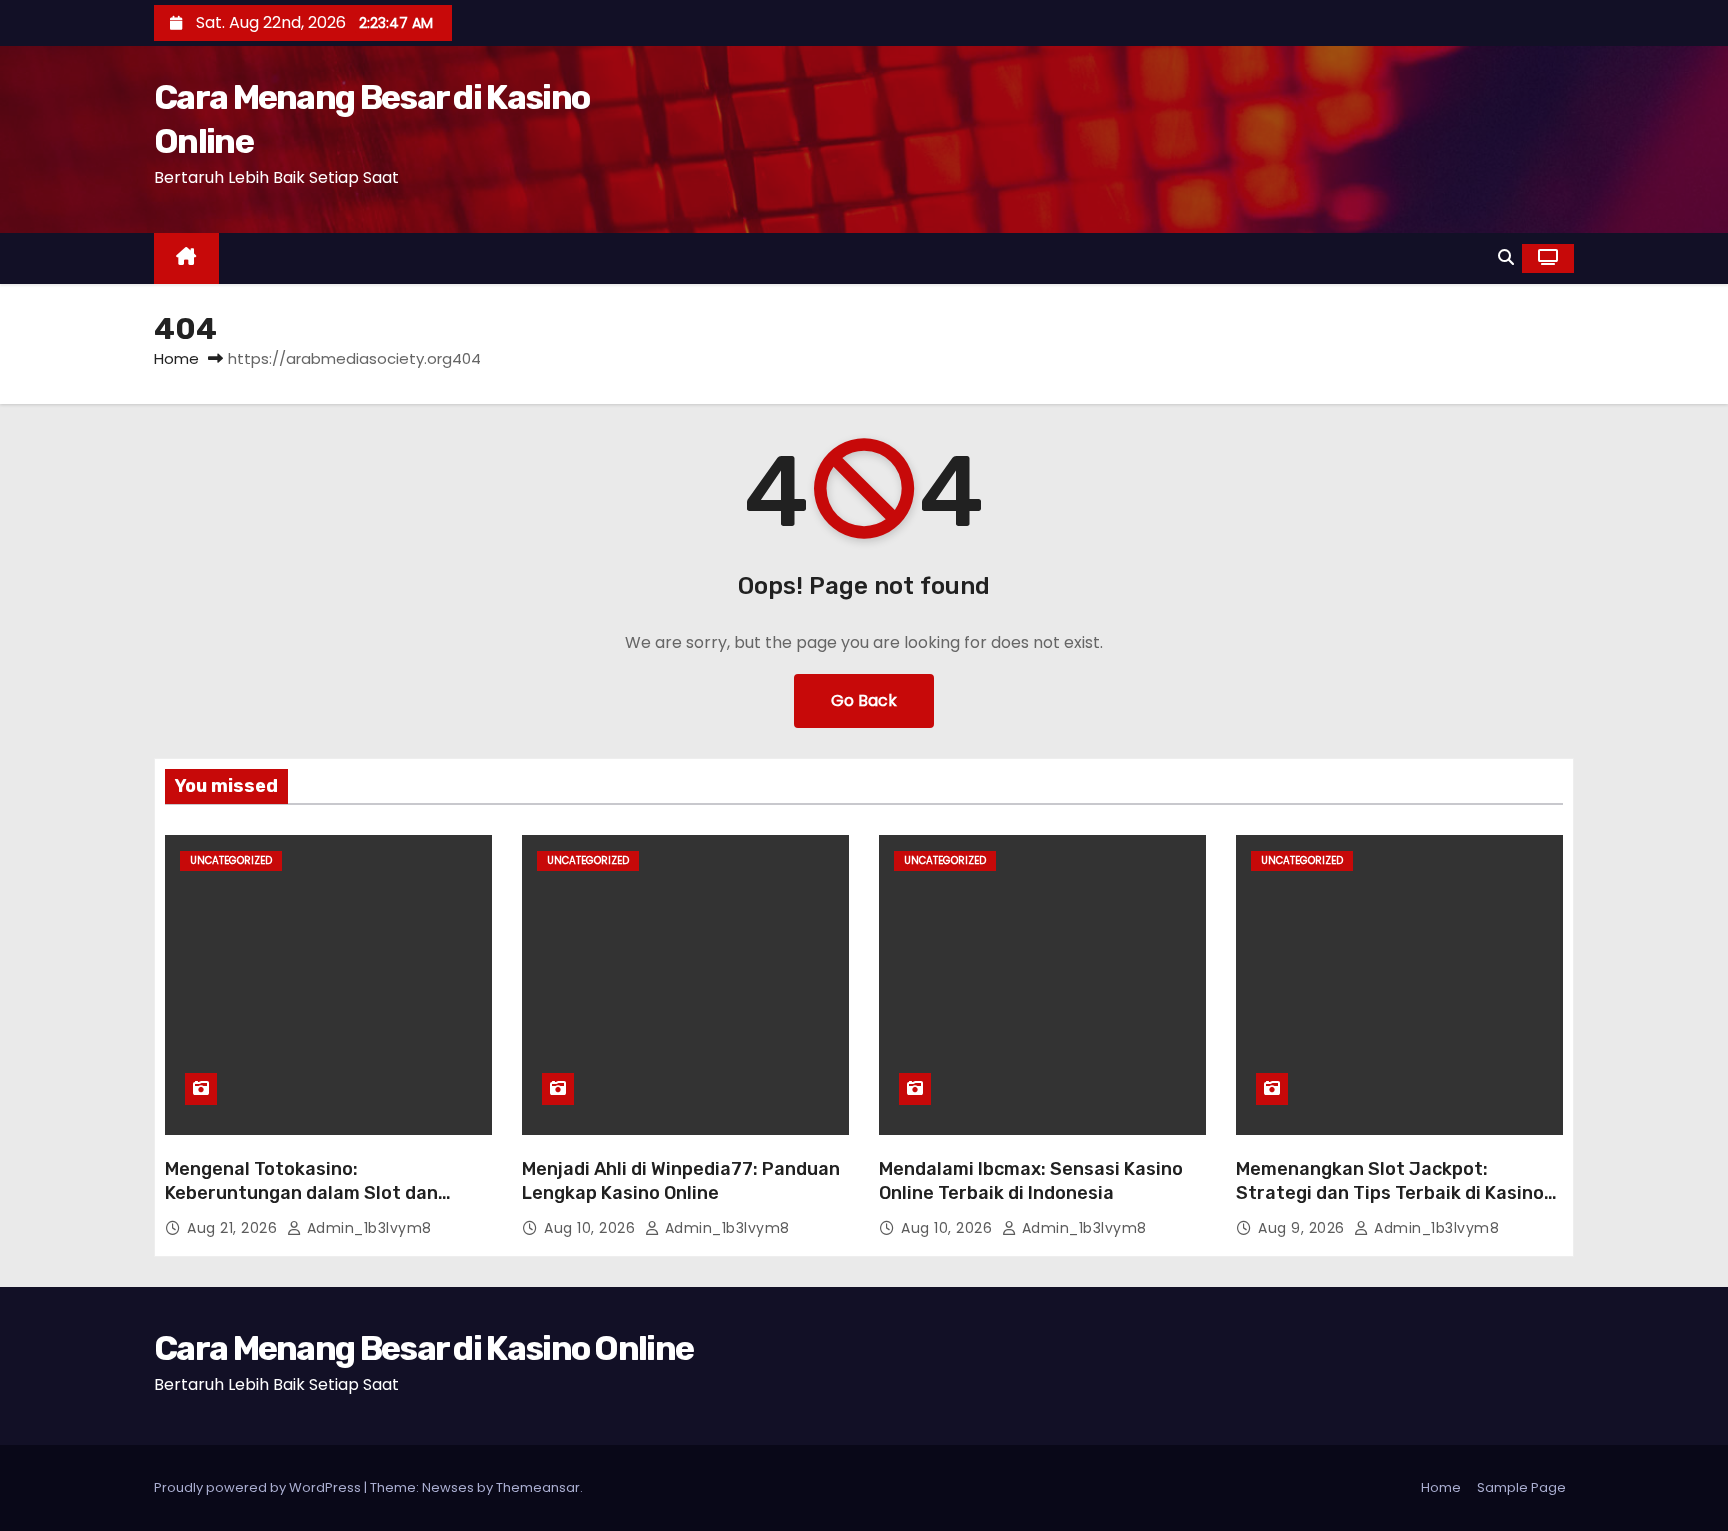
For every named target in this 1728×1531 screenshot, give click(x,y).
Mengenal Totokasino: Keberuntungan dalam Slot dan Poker (301, 1193)
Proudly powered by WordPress (259, 1487)
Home (176, 358)
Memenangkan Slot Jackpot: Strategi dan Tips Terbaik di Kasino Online (1390, 1193)
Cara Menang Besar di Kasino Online (423, 1348)
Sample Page (1521, 1487)
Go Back (864, 700)
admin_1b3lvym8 (367, 1228)
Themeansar (538, 1487)
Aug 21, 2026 (234, 1228)
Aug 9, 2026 (1303, 1228)
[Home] (186, 258)
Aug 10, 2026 (592, 1228)
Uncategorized (231, 860)
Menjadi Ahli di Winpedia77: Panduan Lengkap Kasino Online (681, 1181)
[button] (1506, 257)
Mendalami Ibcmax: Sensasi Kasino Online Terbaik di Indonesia (1031, 1181)
